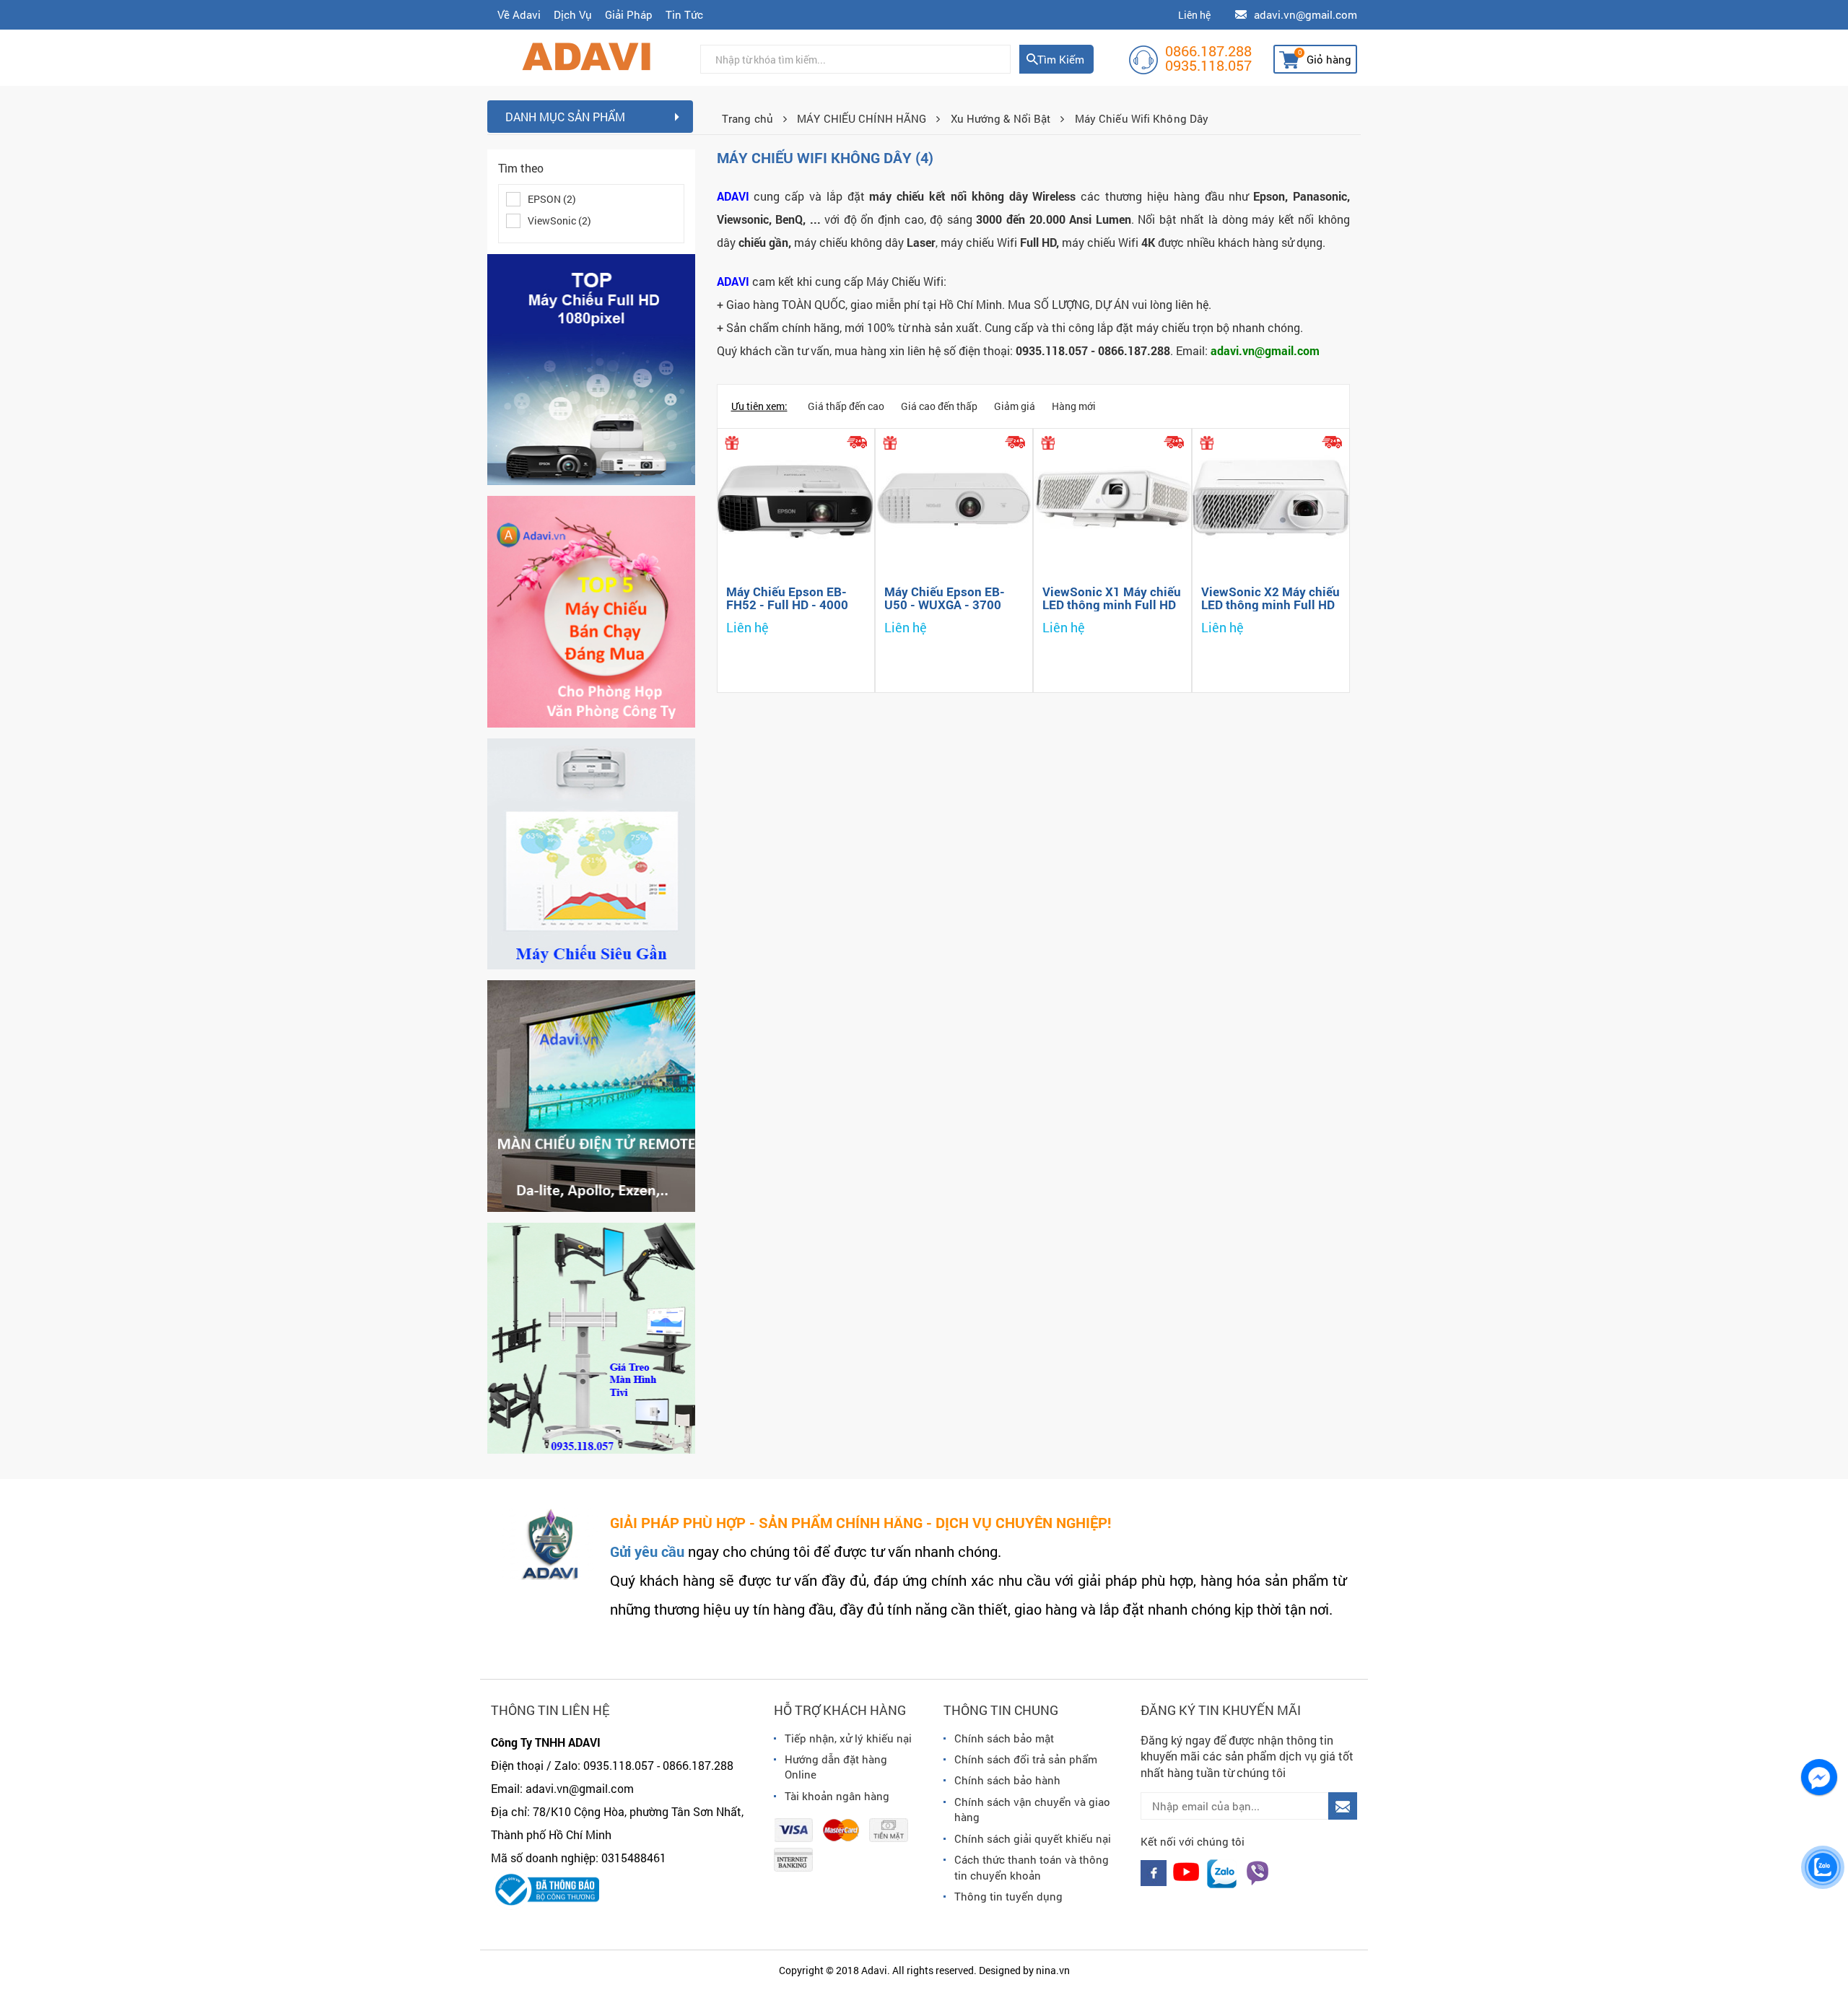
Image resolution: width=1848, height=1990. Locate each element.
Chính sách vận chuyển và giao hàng (1032, 1809)
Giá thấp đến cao (846, 406)
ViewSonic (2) (559, 221)
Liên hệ (1194, 15)
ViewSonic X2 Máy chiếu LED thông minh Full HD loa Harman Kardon (1270, 605)
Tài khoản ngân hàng (837, 1796)
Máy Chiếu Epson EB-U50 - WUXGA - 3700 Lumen (945, 605)
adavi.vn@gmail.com (1306, 14)
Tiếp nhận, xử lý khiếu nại (848, 1738)
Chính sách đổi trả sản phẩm (1026, 1759)
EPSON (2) (552, 199)
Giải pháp (629, 14)
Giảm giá (1015, 406)
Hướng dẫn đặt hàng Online (836, 1767)
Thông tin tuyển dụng (1008, 1896)
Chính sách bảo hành (1007, 1780)
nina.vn (1053, 1970)
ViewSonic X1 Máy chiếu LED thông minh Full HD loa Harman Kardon (1112, 605)
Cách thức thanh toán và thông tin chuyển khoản (1032, 1867)
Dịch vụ (573, 14)
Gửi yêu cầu (647, 1551)
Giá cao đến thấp (939, 406)
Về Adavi (519, 14)
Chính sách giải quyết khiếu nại (1033, 1838)
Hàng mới (1074, 406)
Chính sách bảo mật (1004, 1738)
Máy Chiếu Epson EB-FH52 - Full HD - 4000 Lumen (787, 605)
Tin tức (684, 14)
